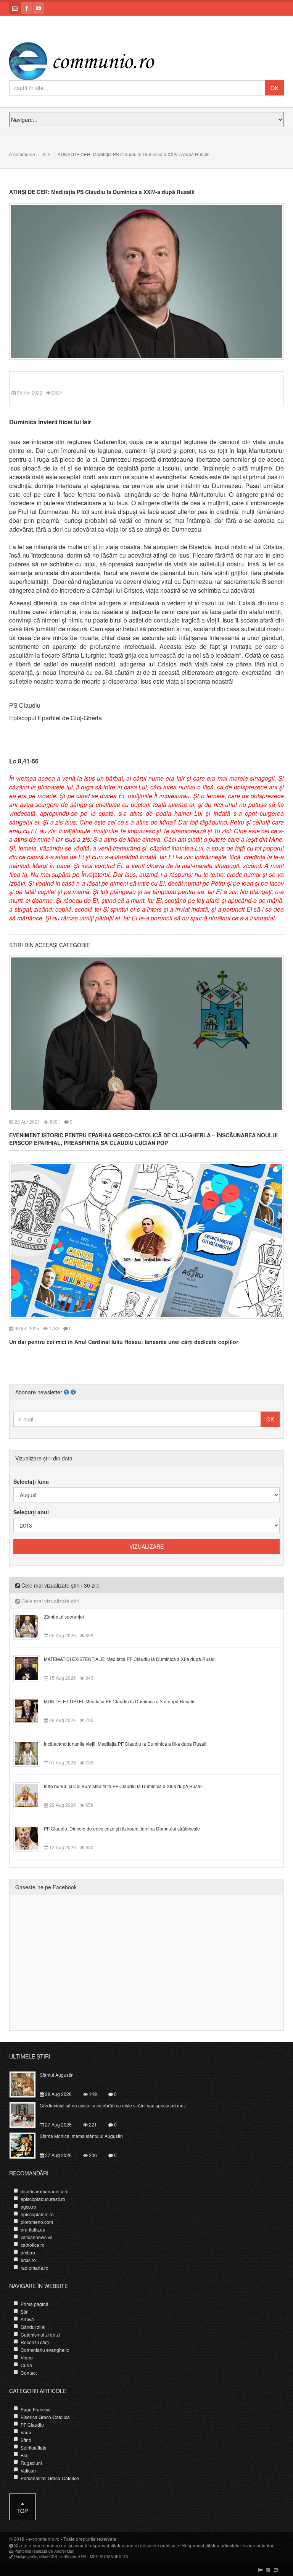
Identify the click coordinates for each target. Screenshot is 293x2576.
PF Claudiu (32, 2425)
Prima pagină (35, 2304)
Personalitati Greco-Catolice (50, 2478)
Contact (29, 2373)
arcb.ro (28, 2252)
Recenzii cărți (35, 2342)
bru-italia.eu (33, 2229)
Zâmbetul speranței (64, 1616)
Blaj (25, 2455)
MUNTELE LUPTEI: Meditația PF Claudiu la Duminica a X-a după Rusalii (119, 1701)
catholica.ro (33, 2245)
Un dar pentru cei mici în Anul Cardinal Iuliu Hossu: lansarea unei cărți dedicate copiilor (124, 1342)
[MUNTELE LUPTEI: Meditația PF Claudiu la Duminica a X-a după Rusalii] (31, 1710)
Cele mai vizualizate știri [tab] (50, 1601)
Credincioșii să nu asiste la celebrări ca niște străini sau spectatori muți (113, 2105)
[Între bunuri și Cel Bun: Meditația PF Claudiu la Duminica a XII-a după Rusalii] (31, 1795)
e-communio (22, 154)
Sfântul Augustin (57, 2075)
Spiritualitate (34, 2447)
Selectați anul (31, 1512)
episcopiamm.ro (37, 2214)
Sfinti (26, 2440)
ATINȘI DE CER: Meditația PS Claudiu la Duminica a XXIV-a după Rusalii (102, 192)
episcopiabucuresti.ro (43, 2199)
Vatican (28, 2470)
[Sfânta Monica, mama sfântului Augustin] (27, 2144)
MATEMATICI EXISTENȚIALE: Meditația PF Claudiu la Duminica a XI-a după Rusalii (130, 1659)
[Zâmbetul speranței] (31, 1625)
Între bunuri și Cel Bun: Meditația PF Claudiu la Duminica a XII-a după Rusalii (124, 1786)
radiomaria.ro (35, 2268)
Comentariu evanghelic (45, 2350)
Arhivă (27, 2319)
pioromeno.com (37, 2222)
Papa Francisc (35, 2409)
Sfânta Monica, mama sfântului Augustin (81, 2136)
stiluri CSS (48, 2557)
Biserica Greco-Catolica (45, 2417)
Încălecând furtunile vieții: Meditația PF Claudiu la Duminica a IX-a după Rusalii (126, 1744)
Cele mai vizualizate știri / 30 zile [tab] (60, 1585)
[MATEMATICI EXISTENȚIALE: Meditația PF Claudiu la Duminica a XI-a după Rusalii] (31, 1668)
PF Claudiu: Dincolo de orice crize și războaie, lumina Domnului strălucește (122, 1828)
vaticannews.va (37, 2237)
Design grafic (26, 2557)
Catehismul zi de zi (40, 2334)
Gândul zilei (33, 2327)
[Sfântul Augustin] (27, 2083)
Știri (46, 154)
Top (23, 2511)
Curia (26, 2365)
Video (27, 2357)
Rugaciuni (31, 2463)
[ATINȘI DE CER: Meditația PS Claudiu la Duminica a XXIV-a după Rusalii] (146, 281)
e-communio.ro (44, 2539)
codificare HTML (74, 2557)
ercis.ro (28, 2260)
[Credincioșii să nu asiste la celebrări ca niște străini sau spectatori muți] (27, 2114)
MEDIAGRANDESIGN (109, 2557)
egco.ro (28, 2206)
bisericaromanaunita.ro (45, 2191)
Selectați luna (31, 1481)
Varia (26, 2432)
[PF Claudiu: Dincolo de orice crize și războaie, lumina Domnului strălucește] (31, 1837)
